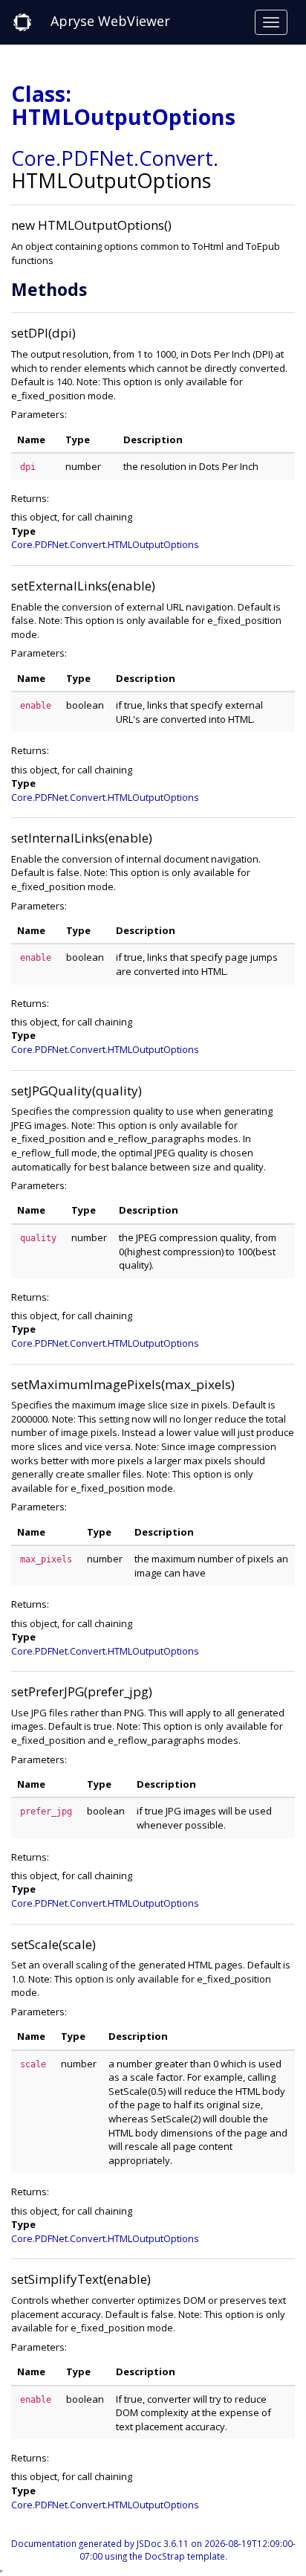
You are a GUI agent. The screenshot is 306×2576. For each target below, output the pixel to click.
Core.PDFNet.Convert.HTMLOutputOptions (105, 544)
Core (33, 158)
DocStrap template (185, 2556)
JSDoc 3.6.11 (163, 2543)
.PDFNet (95, 158)
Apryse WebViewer (110, 21)
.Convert (173, 158)
